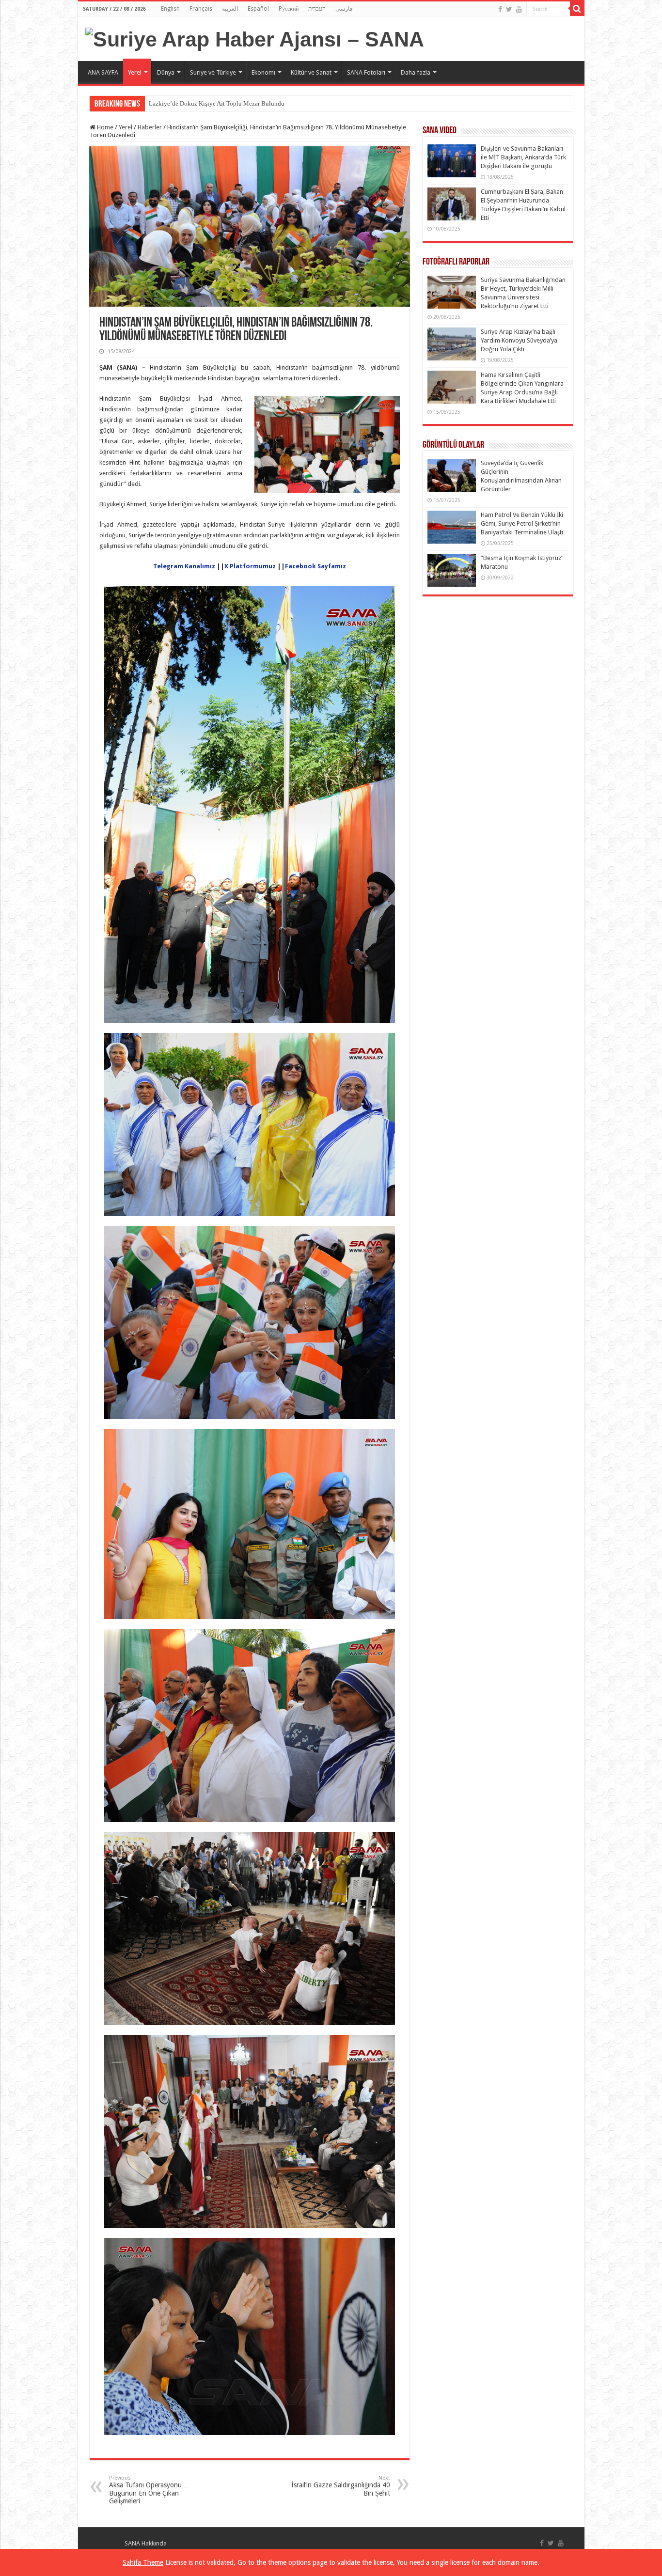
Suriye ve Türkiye (213, 72)
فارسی (344, 9)
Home (104, 127)
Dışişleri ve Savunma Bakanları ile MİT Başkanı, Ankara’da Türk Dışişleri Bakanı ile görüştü (523, 157)
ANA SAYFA (103, 72)
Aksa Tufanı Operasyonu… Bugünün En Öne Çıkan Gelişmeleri (149, 2490)
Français (201, 9)
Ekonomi (263, 72)
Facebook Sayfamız (315, 566)
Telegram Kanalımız (185, 566)
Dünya (166, 72)
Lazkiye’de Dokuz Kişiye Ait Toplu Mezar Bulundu (217, 103)
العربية (230, 9)
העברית (317, 9)
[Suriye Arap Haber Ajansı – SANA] (255, 38)
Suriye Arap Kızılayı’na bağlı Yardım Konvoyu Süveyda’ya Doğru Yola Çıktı (519, 340)
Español (258, 9)
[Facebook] (500, 9)
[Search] (577, 9)
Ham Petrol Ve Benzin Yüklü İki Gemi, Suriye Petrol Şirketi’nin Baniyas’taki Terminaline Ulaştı (522, 523)
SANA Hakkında (146, 2543)
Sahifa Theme (143, 2562)
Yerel (135, 72)
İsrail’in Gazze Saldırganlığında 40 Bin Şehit (341, 2486)
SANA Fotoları (366, 72)
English (170, 9)
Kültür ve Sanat (311, 72)
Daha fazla (416, 72)
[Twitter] (509, 9)
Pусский (289, 9)
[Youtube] (519, 9)
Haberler (150, 127)
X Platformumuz (251, 566)
